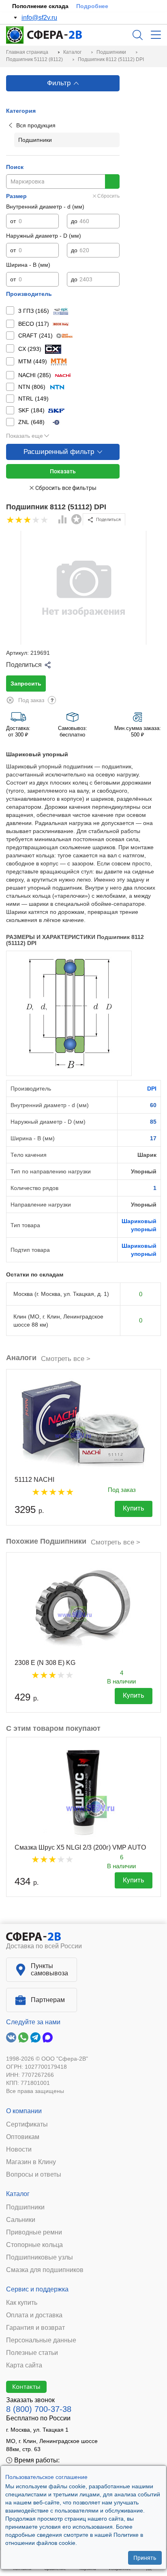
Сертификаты (27, 2125)
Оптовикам (23, 2137)
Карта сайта (24, 2365)
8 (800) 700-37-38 (39, 2409)
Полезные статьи (32, 2353)
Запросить (26, 684)
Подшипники (25, 2207)
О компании (24, 2111)
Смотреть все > (66, 1359)
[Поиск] (138, 35)
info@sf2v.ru (39, 18)
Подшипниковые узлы (40, 2257)
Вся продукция (36, 125)
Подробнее (92, 6)
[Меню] (156, 35)
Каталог (18, 2194)
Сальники (21, 2220)
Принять (145, 2558)
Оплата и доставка (34, 2315)
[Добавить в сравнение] (63, 520)
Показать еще (25, 436)
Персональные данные (41, 2340)
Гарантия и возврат (35, 2328)
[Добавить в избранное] (77, 519)
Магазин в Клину (31, 2162)
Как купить (22, 2303)
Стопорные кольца (34, 2245)
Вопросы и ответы (34, 2175)
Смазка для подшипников (45, 2270)
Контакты (26, 2386)
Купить (134, 1508)
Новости (19, 2150)
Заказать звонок (30, 2400)
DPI (152, 1089)
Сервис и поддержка (37, 2289)
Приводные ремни (34, 2232)
